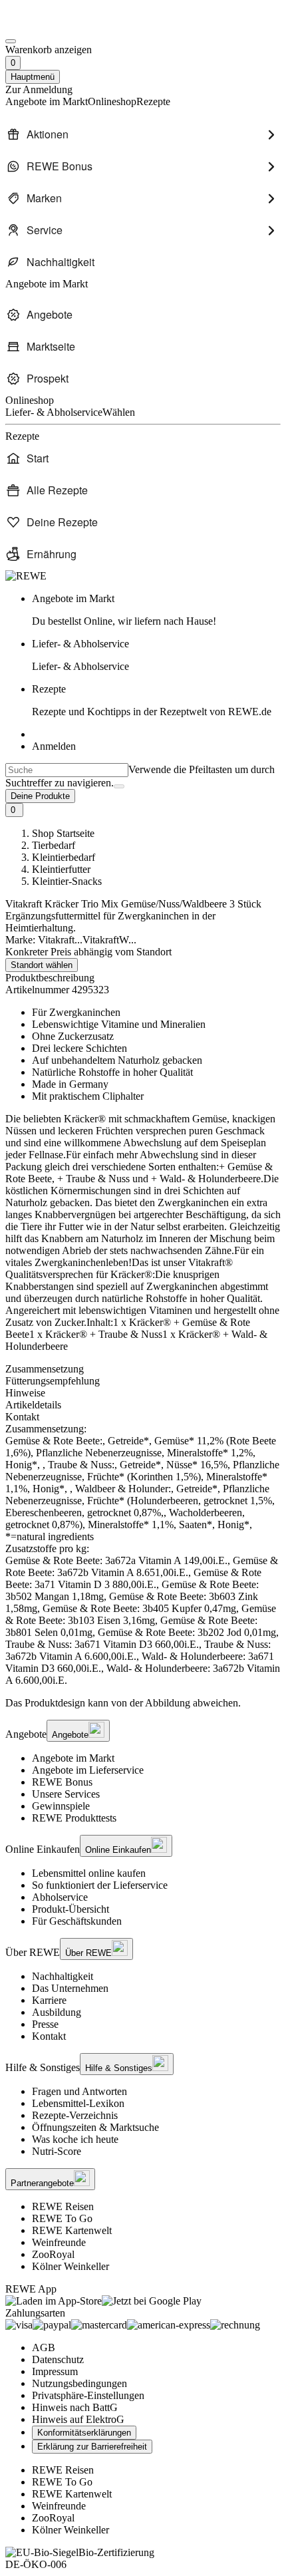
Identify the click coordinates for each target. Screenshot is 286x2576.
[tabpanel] (143, 1555)
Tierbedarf (54, 845)
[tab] (143, 1369)
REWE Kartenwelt (72, 2230)
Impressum (55, 2371)
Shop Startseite (63, 833)
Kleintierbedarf (64, 857)
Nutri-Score (57, 2151)
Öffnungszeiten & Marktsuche (95, 2127)
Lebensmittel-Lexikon (78, 2103)
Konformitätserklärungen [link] (84, 2433)
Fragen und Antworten (79, 2091)
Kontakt (49, 2036)
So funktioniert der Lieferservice (100, 1885)
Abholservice (60, 1897)
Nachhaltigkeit (63, 1976)
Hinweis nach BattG (75, 2407)
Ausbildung (57, 2012)
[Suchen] (119, 786)
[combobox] (67, 770)
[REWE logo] (26, 576)
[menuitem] (143, 134)
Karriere (49, 2000)
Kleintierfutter (61, 869)
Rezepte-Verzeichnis (75, 2115)
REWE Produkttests (74, 1818)
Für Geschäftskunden (77, 1921)
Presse (45, 2024)
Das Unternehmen (70, 1988)
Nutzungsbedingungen (79, 2383)
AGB (44, 2347)
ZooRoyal (53, 2254)
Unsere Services (66, 1794)
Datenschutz (58, 2359)
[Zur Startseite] (51, 26)
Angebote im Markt (73, 1758)
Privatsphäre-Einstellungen (88, 2395)
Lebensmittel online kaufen (89, 1873)
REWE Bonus (62, 1782)
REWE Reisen (63, 2206)
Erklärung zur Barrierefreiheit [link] (92, 2447)
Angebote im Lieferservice (88, 1770)
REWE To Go (62, 2218)
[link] (156, 610)
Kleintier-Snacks (67, 881)
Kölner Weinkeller (71, 2266)
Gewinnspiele (61, 1806)
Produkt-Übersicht (71, 1909)
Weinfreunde (59, 2242)
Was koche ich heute (75, 2139)
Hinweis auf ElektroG (78, 2419)
